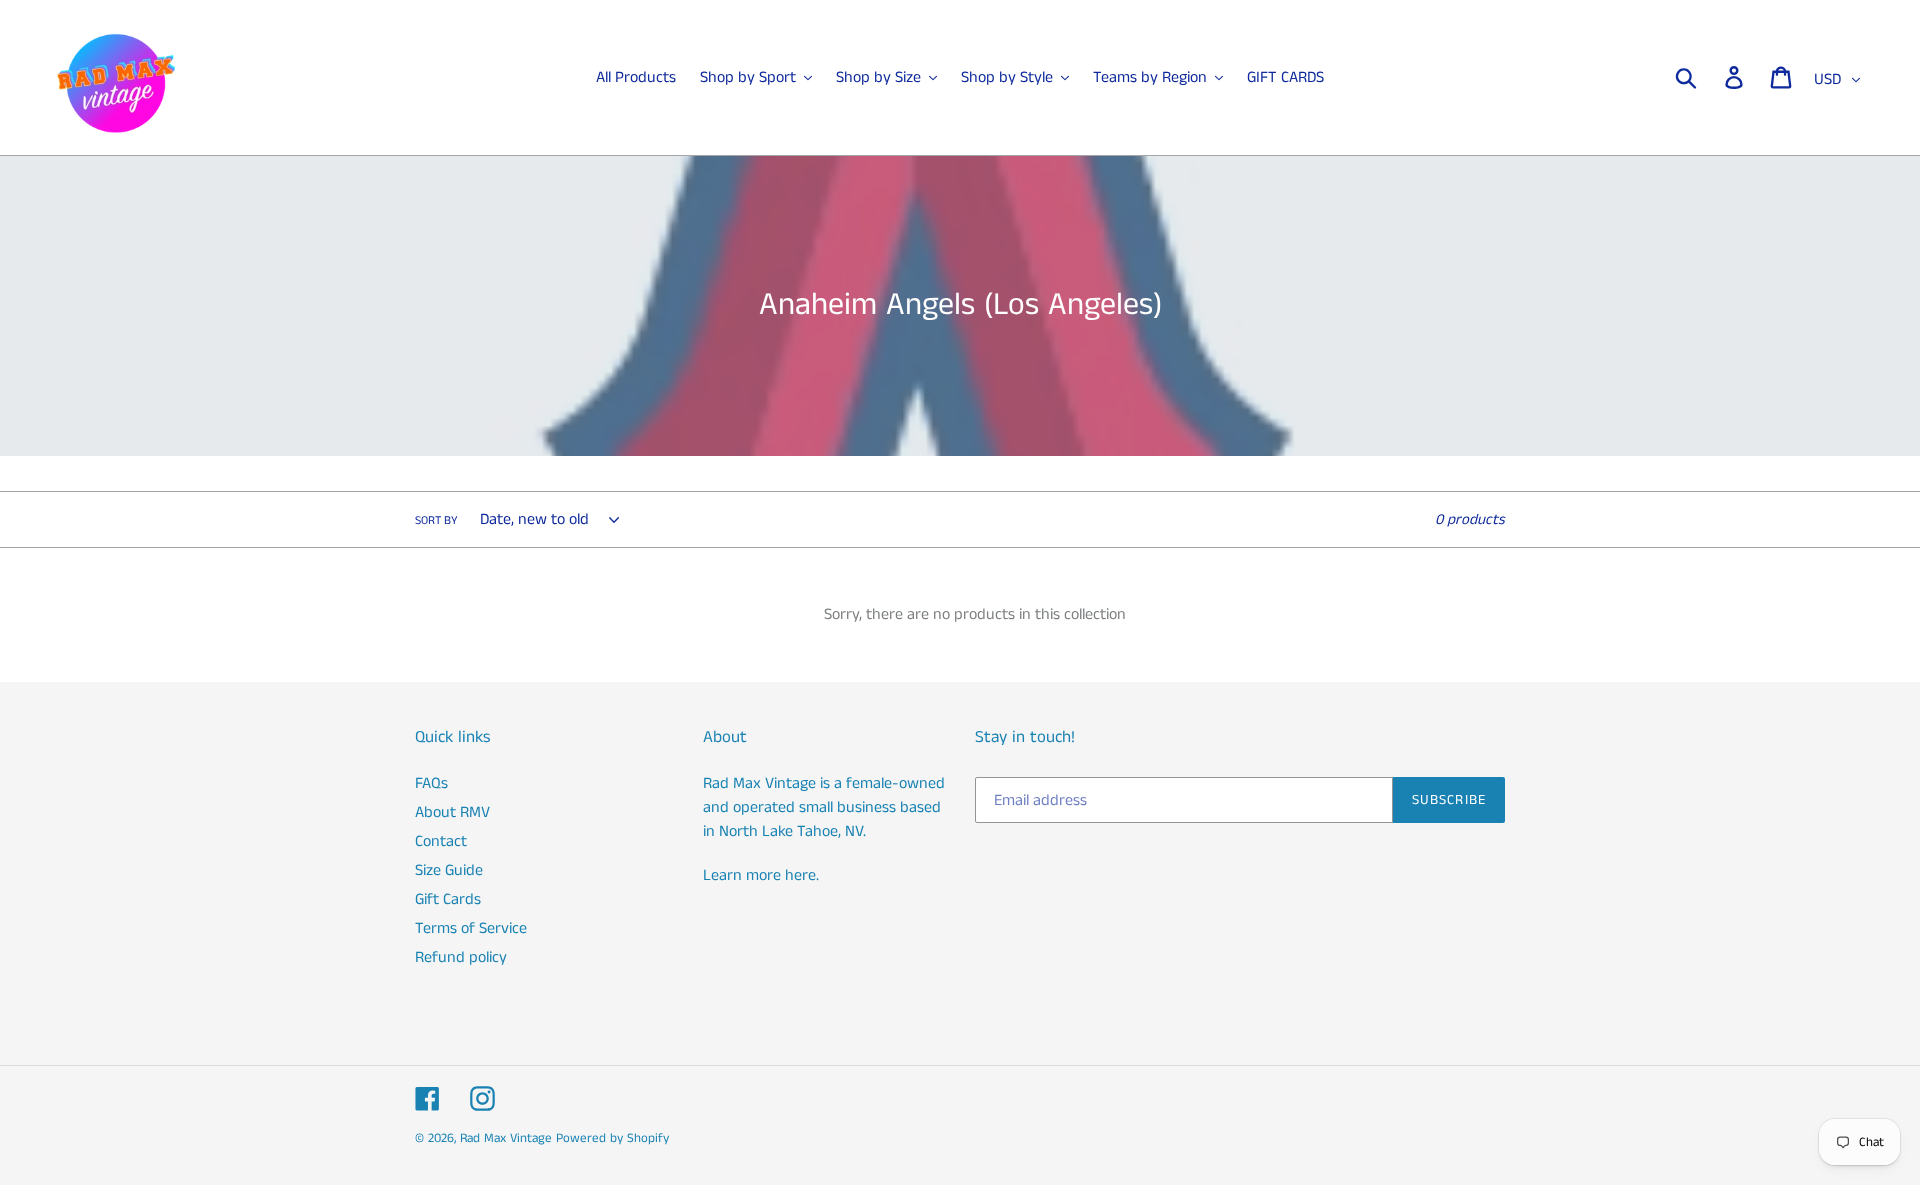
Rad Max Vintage (506, 1138)
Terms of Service (471, 928)
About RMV (452, 812)
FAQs (431, 783)
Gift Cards (448, 899)
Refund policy (461, 957)
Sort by (436, 520)
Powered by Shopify (612, 1138)
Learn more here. (761, 875)
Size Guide (449, 870)
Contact (441, 841)
